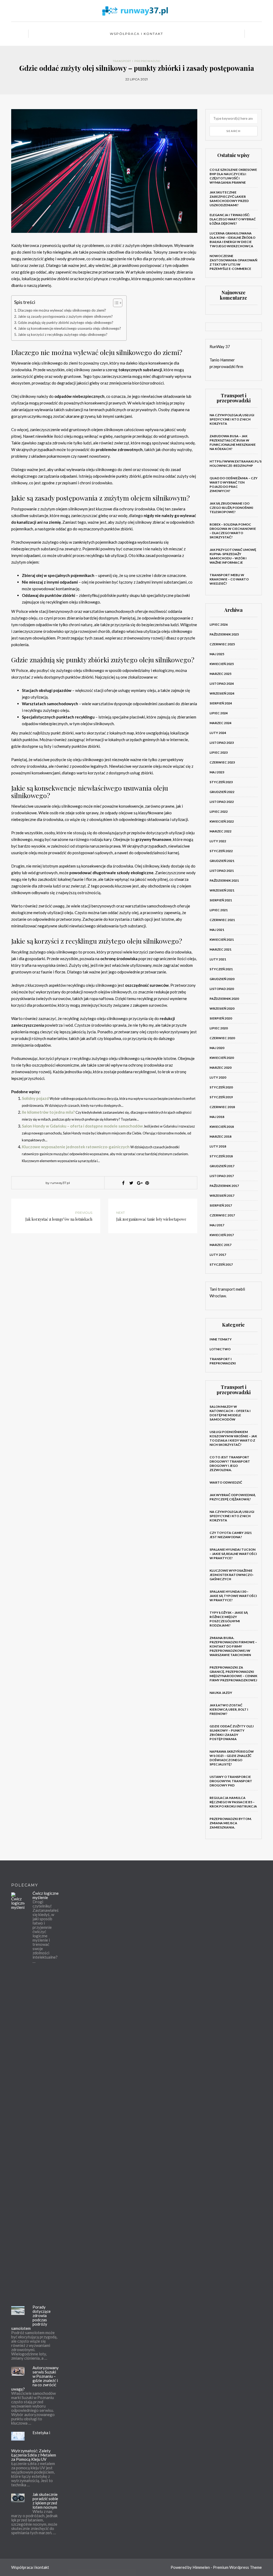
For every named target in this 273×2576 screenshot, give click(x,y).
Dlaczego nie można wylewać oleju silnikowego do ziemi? (62, 310)
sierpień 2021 (221, 900)
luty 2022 (218, 841)
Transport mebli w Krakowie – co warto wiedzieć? (229, 579)
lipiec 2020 (219, 1028)
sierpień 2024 (221, 703)
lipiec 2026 (219, 624)
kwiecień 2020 (222, 1058)
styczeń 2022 (221, 851)
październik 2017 (224, 1186)
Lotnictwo (220, 1349)
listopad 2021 (222, 871)
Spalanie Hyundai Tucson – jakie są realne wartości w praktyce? (233, 1554)
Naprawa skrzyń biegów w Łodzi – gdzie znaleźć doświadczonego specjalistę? (232, 1758)
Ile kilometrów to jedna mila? (48, 1112)
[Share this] (123, 1183)
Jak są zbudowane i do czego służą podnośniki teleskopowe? (231, 508)
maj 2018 (217, 1117)
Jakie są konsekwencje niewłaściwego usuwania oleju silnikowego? (69, 328)
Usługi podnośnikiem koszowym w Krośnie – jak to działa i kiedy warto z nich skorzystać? (233, 1438)
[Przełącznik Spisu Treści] (115, 303)
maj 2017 (217, 1225)
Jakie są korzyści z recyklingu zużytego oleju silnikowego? (63, 335)
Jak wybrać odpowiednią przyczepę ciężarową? (232, 1497)
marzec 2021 (220, 949)
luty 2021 (218, 959)
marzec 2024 (220, 723)
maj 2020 (217, 1048)
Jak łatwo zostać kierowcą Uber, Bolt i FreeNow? (229, 1709)
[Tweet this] (131, 1183)
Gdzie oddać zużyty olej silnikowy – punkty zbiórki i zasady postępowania (232, 1733)
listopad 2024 (222, 684)
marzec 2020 (220, 1068)
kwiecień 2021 (222, 940)
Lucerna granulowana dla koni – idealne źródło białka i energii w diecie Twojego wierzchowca (232, 240)
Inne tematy (221, 1339)
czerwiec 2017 (222, 1215)
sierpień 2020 (221, 1018)
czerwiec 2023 (222, 762)
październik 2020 (224, 999)
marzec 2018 (220, 1136)
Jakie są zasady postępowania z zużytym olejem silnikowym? (65, 316)
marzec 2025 (220, 674)
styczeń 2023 (221, 782)
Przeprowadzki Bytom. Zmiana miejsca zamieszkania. (231, 1823)
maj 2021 (217, 930)
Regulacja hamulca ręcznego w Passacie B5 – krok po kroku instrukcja (233, 1802)
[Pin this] (147, 1183)
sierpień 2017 (221, 1205)
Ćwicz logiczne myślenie (46, 1895)
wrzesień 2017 (222, 1196)
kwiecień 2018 (222, 1127)
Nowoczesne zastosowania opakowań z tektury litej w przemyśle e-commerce (233, 262)
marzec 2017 (220, 1245)
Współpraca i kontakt (136, 34)
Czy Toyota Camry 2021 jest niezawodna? (231, 1535)
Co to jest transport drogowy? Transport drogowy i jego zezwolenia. (230, 1464)
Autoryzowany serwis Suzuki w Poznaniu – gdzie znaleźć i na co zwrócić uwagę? (35, 2378)
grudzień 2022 (222, 792)
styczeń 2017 (221, 1264)
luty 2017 (218, 1255)
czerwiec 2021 (222, 920)
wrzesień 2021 (222, 890)
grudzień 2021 (222, 861)
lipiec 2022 (219, 812)
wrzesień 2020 (222, 1008)
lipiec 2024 (219, 713)
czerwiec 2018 (222, 1107)
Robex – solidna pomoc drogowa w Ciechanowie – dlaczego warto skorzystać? (233, 531)
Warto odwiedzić (226, 1482)
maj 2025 (217, 654)
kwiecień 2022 (222, 821)
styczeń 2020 (221, 1087)
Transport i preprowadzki (137, 61)
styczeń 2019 (221, 1097)
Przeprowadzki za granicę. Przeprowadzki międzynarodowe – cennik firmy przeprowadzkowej (233, 1674)
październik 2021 (224, 880)
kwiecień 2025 (222, 664)
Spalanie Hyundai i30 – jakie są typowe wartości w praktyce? (233, 1596)
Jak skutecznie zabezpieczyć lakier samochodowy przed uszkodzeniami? (229, 199)
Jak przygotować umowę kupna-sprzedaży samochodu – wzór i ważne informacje (233, 556)
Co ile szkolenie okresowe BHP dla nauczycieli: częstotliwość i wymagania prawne (233, 176)
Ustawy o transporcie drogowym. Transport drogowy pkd (231, 1781)
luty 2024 (218, 733)
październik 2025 (224, 634)
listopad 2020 (222, 989)
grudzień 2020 (222, 979)
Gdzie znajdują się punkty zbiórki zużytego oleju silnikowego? (66, 323)
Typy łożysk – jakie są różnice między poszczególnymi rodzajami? (229, 1619)
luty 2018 (218, 1146)
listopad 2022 (222, 802)
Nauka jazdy (221, 1693)
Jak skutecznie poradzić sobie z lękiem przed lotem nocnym (45, 2501)
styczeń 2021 (221, 969)
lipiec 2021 (219, 910)
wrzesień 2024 (222, 693)
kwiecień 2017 (222, 1235)
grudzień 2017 (222, 1166)
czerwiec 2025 (222, 644)
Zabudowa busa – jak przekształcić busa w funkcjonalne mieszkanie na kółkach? (233, 442)
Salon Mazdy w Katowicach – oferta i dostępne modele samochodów (230, 1413)
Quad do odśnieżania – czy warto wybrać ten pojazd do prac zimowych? (234, 484)
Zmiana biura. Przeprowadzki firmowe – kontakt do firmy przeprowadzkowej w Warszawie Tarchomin (233, 1646)
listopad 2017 (222, 1176)
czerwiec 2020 (222, 1038)
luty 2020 (218, 1077)
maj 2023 (217, 772)
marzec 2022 (220, 831)
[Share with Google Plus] (139, 1183)
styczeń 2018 (221, 1156)
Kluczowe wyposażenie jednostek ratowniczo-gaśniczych (76, 1147)
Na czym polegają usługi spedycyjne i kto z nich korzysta (232, 419)
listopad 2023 (222, 743)
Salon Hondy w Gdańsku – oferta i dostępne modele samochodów (82, 1126)
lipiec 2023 (219, 752)
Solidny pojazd (35, 1098)
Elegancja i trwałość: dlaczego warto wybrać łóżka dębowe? (233, 219)
